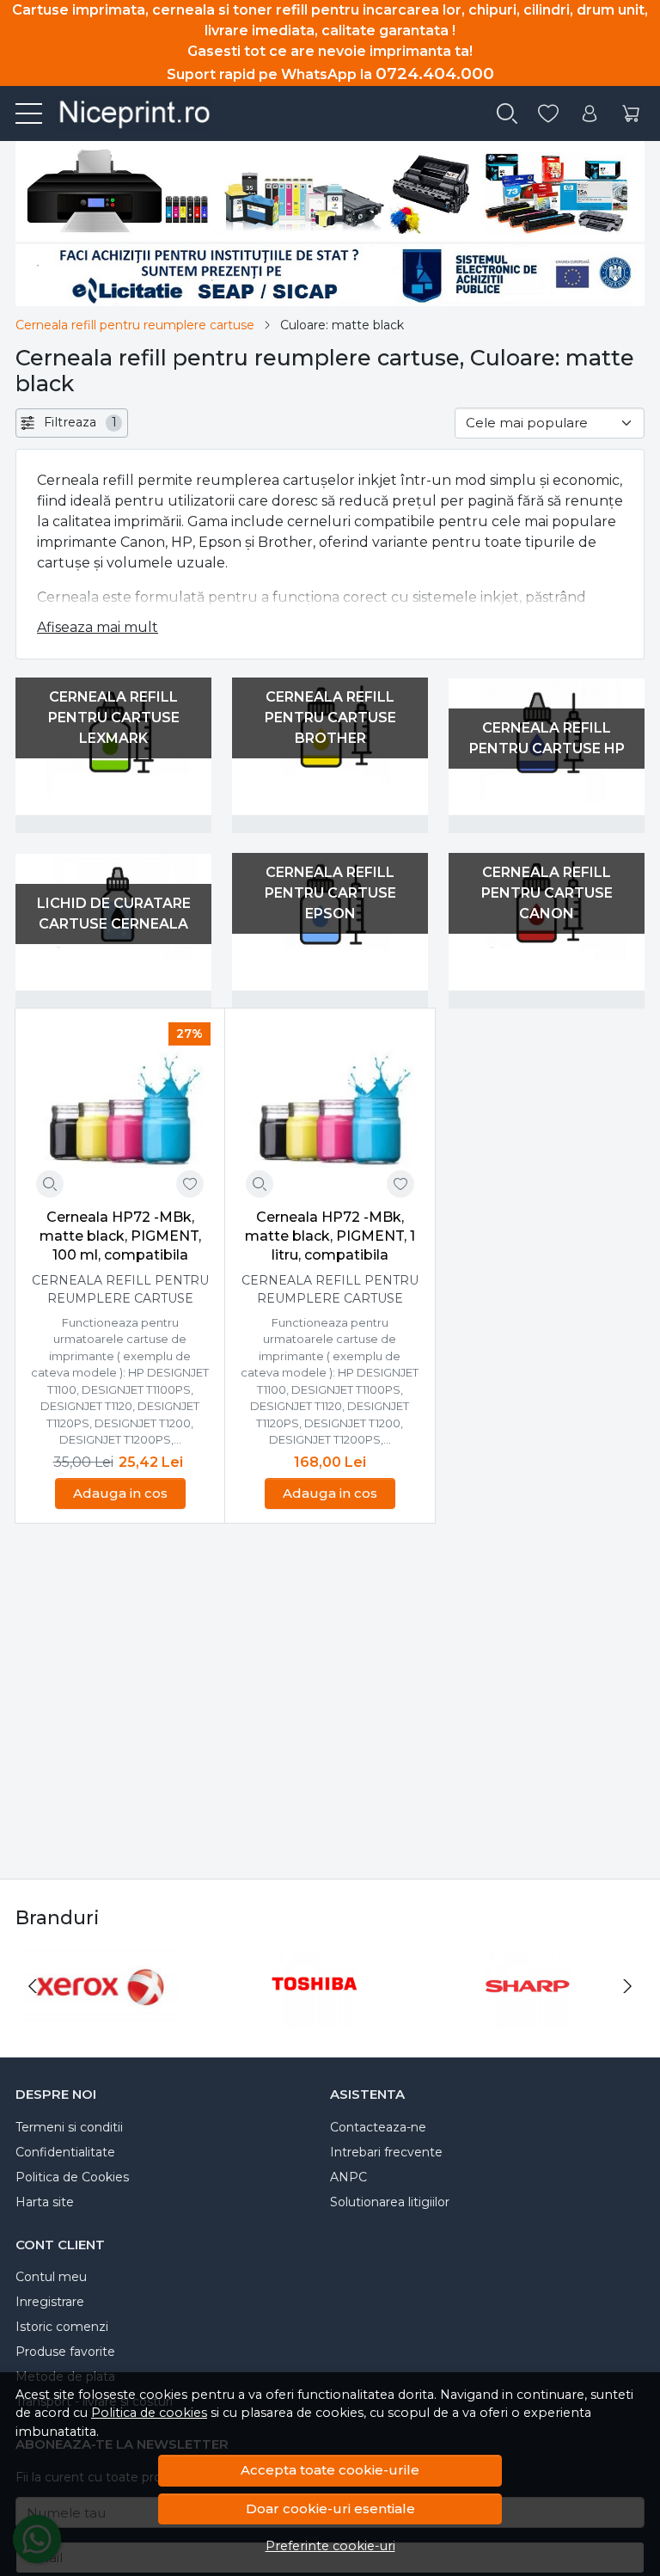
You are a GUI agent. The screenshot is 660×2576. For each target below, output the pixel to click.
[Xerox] (101, 2018)
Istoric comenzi (62, 2327)
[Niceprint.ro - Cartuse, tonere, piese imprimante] (127, 113)
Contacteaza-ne (378, 2127)
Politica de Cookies (72, 2177)
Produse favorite (65, 2352)
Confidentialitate (65, 2152)
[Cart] (631, 114)
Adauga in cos (120, 1493)
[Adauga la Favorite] (190, 1184)
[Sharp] (528, 2018)
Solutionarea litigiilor (390, 2202)
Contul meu (51, 2277)
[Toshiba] (315, 2018)
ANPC (348, 2177)
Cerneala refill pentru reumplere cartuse (135, 325)
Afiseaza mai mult (98, 627)
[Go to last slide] (33, 1986)
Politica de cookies (149, 2413)
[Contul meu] (590, 114)
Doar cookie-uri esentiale (330, 2509)
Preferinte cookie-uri (330, 2546)
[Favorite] (548, 114)
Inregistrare (50, 2302)
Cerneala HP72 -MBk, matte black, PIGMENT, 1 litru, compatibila (330, 1236)
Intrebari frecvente (386, 2152)
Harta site (45, 2202)
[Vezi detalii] (50, 1184)
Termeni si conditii (69, 2127)
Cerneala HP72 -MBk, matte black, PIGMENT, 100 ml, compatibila (120, 1236)
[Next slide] (627, 1986)
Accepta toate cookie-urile (330, 2470)
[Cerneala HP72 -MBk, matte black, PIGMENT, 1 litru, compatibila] (330, 1113)
